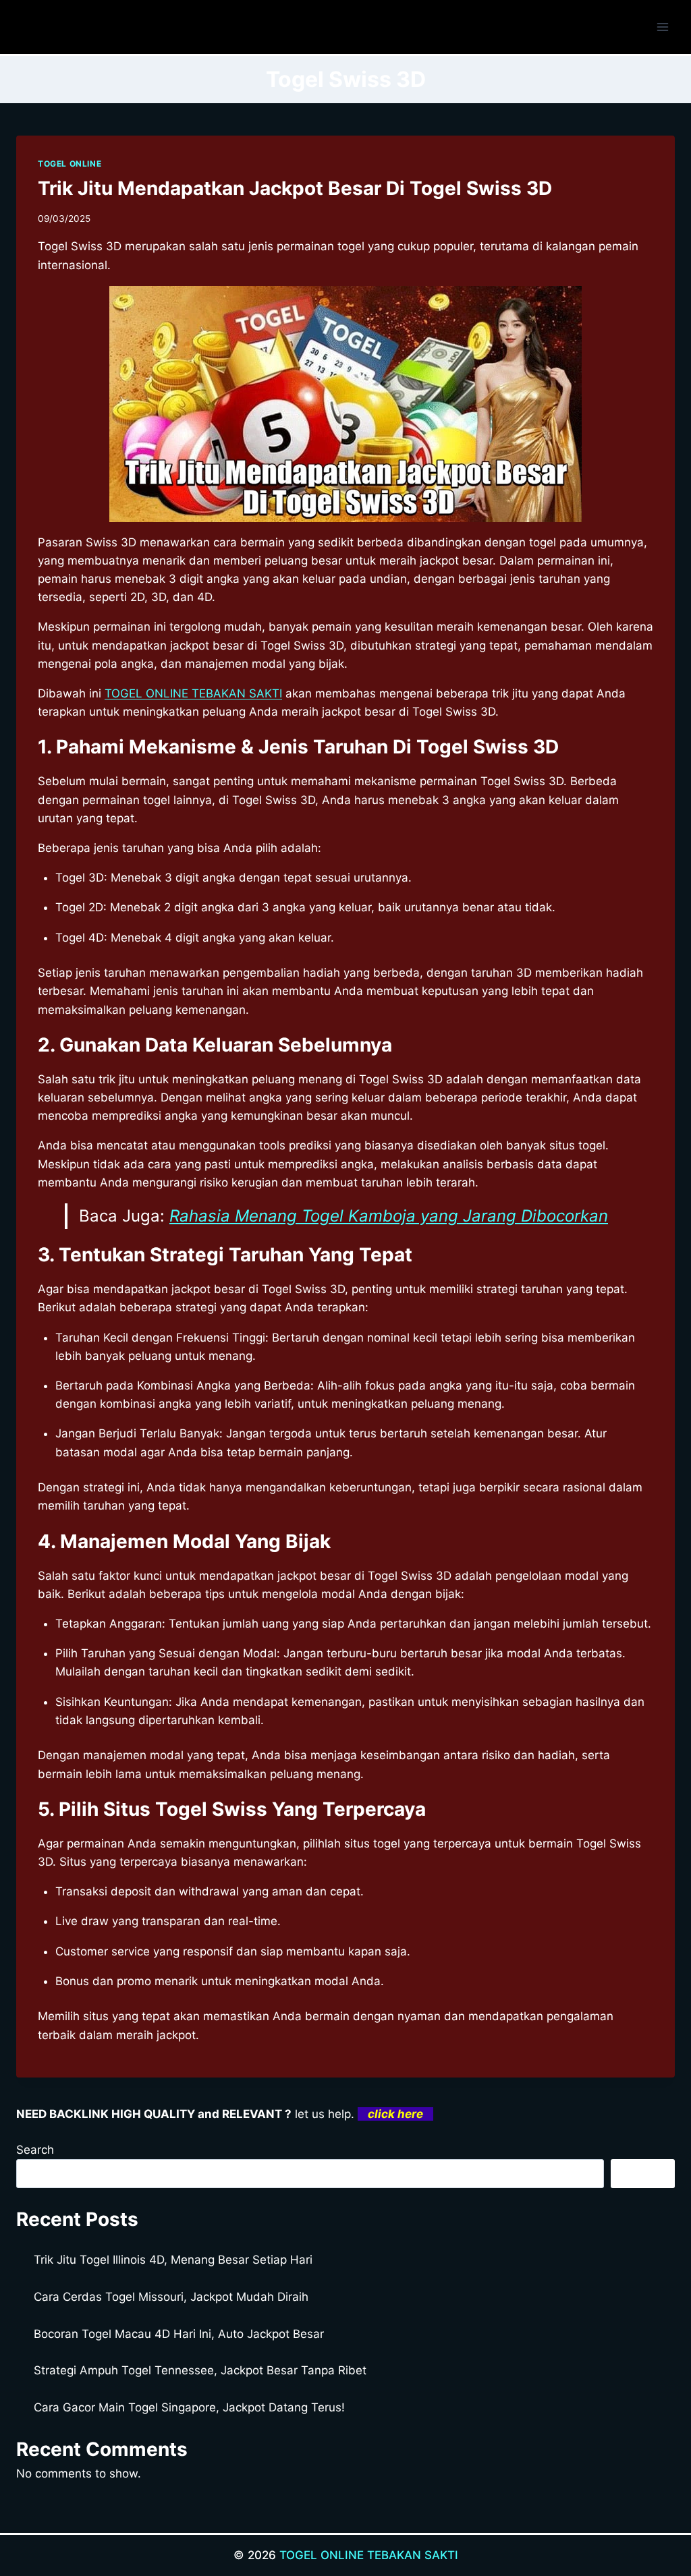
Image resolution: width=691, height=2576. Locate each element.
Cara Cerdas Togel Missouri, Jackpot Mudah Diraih (171, 2297)
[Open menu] (662, 27)
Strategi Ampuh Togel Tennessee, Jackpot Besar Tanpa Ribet (200, 2370)
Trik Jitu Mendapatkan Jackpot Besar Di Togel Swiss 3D (295, 188)
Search (35, 2150)
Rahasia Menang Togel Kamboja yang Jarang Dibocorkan (389, 1216)
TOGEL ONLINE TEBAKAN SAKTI (193, 693)
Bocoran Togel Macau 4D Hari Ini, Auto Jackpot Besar (179, 2334)
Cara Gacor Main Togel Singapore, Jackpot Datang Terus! (189, 2407)
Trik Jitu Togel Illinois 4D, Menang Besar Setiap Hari (173, 2260)
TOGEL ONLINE (70, 164)
